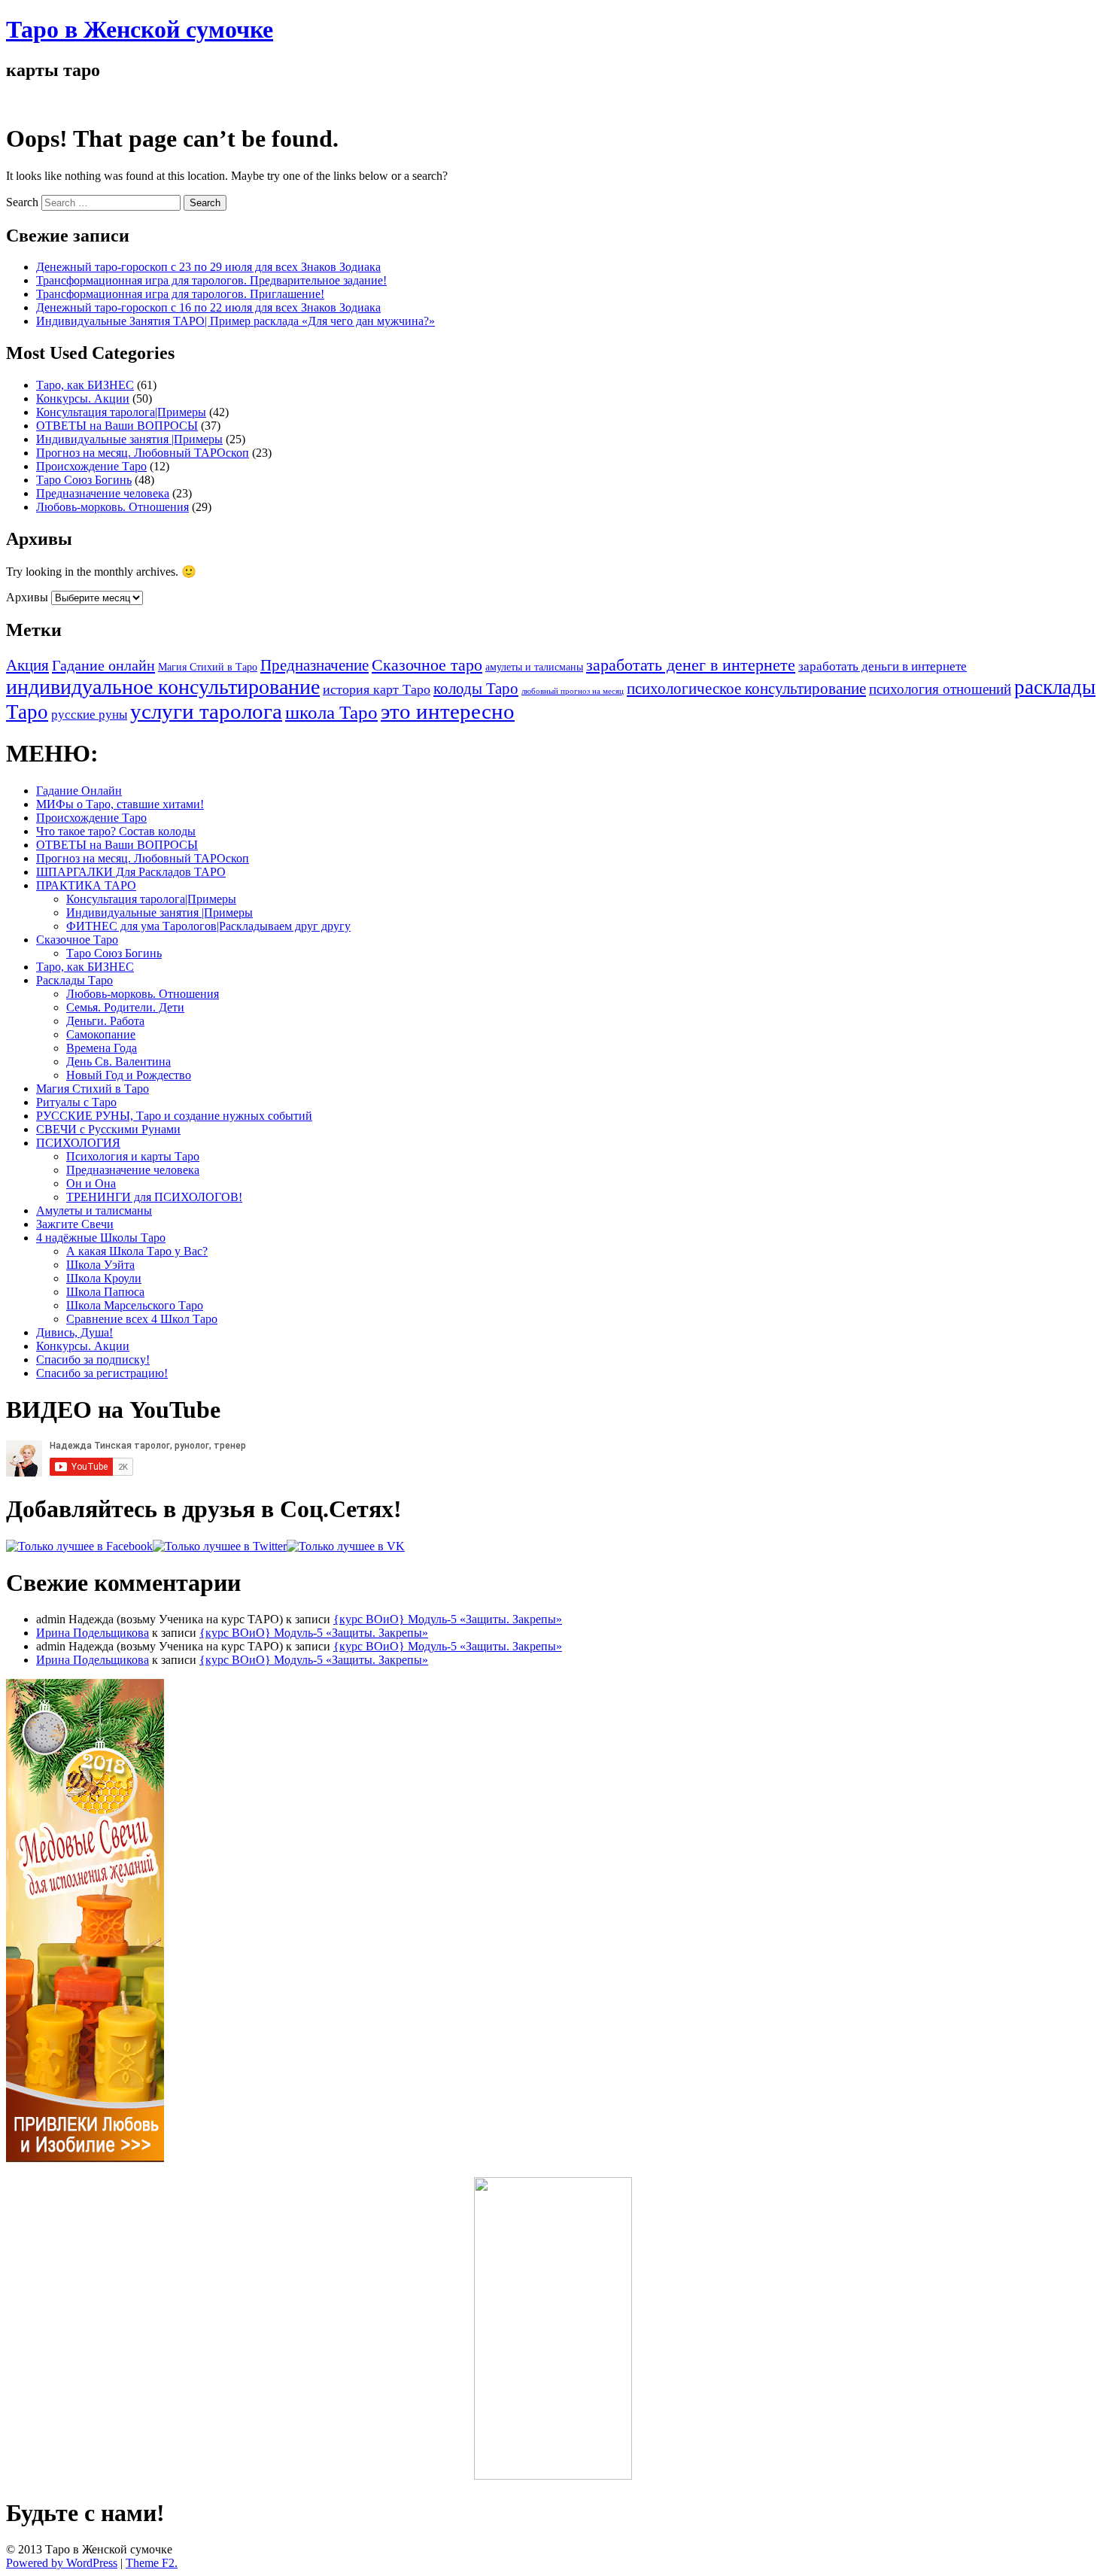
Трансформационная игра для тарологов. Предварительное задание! (211, 280)
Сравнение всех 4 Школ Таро (142, 1319)
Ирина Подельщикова (93, 1633)
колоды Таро (476, 689)
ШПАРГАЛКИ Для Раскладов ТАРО (131, 872)
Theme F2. (152, 2563)
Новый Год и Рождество (129, 1075)
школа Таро (331, 712)
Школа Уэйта (100, 1265)
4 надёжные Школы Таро (101, 1238)
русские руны (89, 715)
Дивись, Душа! (74, 1332)
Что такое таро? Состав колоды (116, 831)
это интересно (448, 711)
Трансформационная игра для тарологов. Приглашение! (180, 294)
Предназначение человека (103, 493)
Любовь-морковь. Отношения (112, 507)
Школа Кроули (104, 1278)
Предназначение (314, 665)
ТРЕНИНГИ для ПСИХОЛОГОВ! (154, 1197)
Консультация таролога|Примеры (121, 412)
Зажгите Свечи (75, 1224)
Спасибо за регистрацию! (102, 1373)
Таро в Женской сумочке (140, 29)
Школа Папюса (105, 1292)
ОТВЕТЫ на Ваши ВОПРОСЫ (117, 426)
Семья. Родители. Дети (125, 1007)
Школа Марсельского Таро (135, 1305)
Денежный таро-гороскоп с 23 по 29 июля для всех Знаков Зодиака (208, 267)
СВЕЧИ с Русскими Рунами (108, 1129)
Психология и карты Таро (133, 1156)
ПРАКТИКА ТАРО (86, 885)
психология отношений (940, 689)
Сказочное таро (427, 665)
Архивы (27, 597)
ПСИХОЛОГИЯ (78, 1143)
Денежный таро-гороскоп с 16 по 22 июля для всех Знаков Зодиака (208, 307)
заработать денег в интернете (691, 665)
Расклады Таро (74, 980)
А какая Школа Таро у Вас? (137, 1251)
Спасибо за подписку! (93, 1359)
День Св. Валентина (118, 1061)
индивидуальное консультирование (163, 687)
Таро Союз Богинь (84, 480)
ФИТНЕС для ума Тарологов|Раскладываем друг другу (208, 926)
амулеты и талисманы (534, 667)
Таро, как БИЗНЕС (85, 385)
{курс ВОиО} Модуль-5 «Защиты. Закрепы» (448, 1619)
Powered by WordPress (62, 2563)
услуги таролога (206, 711)
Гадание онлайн (103, 665)
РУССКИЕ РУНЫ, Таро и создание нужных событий (174, 1116)
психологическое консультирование (746, 689)
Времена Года (102, 1048)
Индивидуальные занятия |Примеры (129, 439)
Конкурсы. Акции (83, 398)
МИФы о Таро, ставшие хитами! (120, 804)
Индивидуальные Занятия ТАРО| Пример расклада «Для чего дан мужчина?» (235, 321)
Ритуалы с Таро (76, 1102)
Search (22, 202)
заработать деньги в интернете (883, 666)
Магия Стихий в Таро (208, 667)
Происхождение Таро (91, 466)
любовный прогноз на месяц (573, 691)
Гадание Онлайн (79, 791)
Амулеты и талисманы (94, 1210)
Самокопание (101, 1034)
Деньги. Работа (105, 1021)
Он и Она (91, 1183)
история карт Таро (377, 689)
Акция (27, 665)
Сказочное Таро (77, 940)
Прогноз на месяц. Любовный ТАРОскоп (143, 453)
